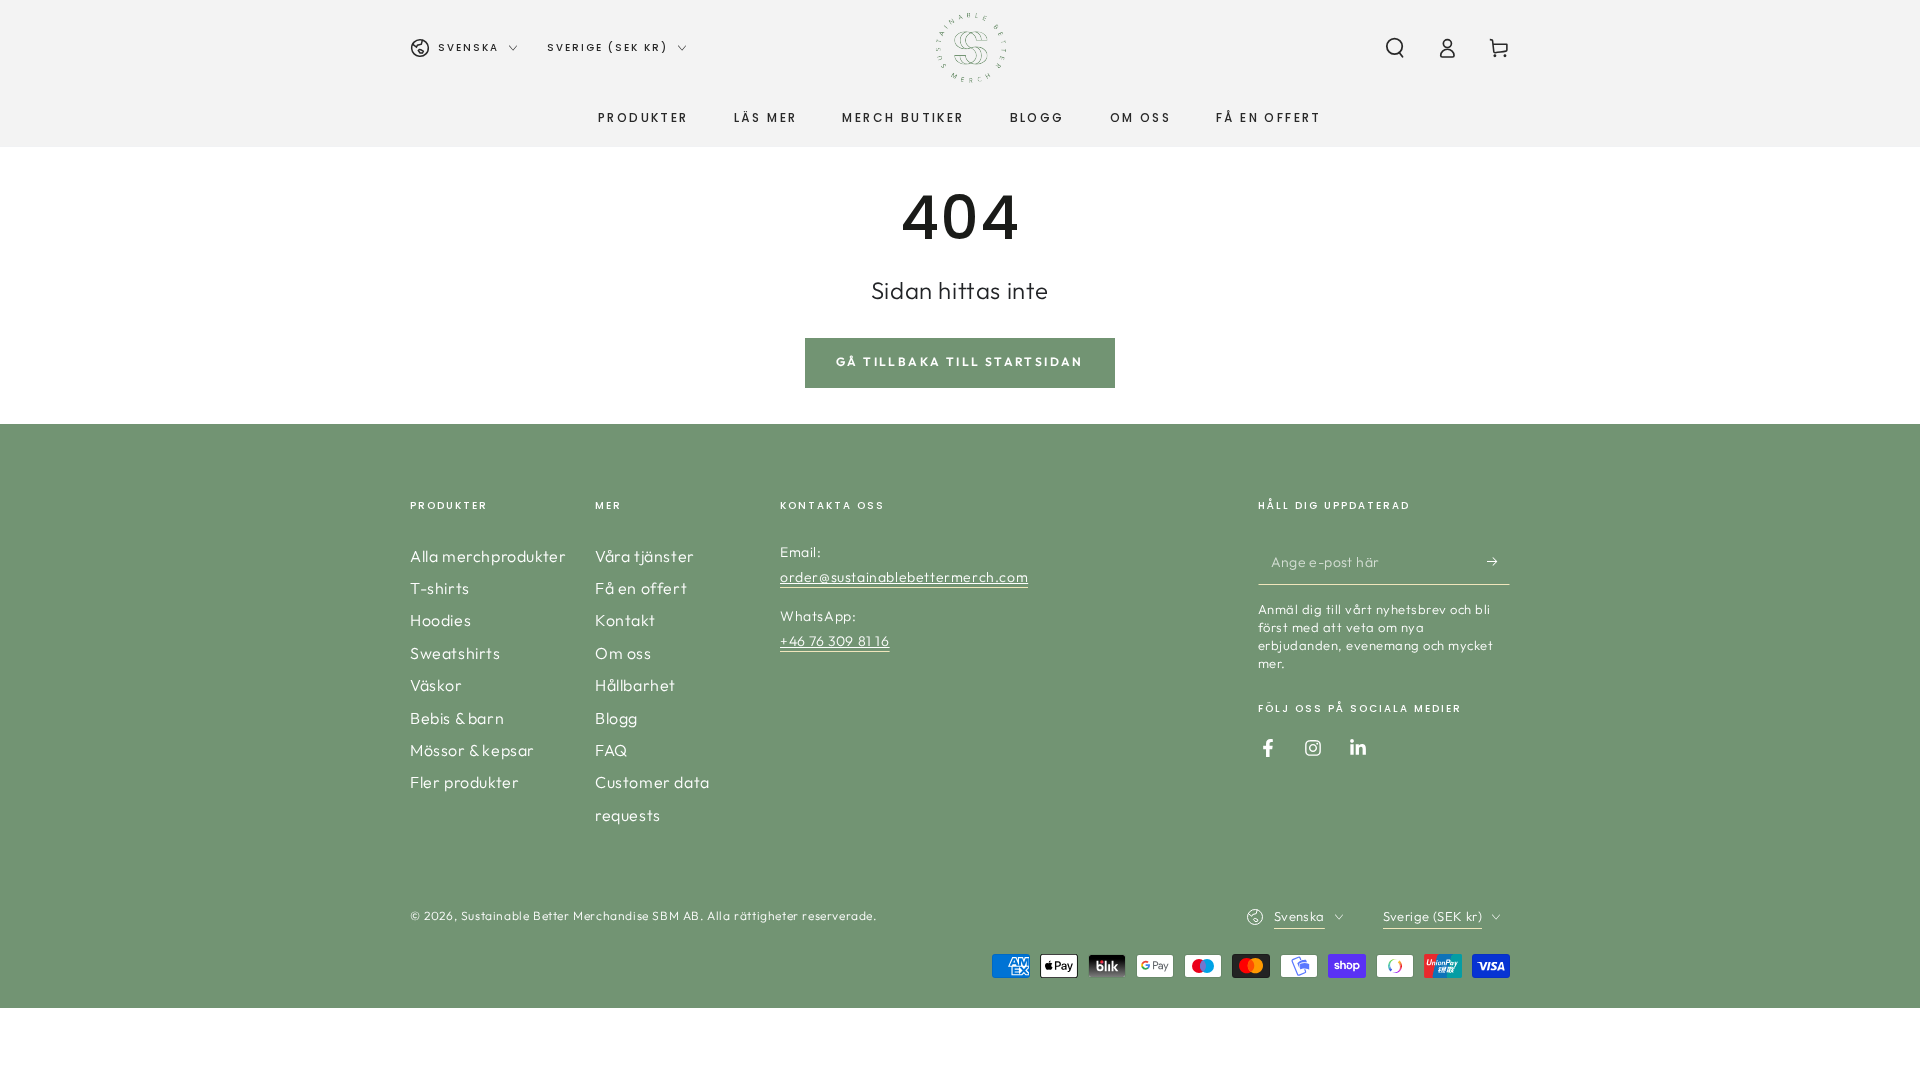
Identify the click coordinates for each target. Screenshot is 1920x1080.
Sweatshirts (455, 653)
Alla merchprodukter (488, 556)
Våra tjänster (645, 556)
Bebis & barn (457, 718)
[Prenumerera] (1498, 562)
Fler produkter (464, 782)
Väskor (436, 685)
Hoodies (440, 620)
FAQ (611, 750)
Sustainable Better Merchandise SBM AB (580, 915)
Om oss (623, 653)
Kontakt (625, 620)
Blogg (616, 718)
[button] (1395, 48)
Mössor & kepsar (472, 750)
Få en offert (641, 588)
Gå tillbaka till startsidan (960, 361)
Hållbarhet (635, 685)
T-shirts (440, 588)
